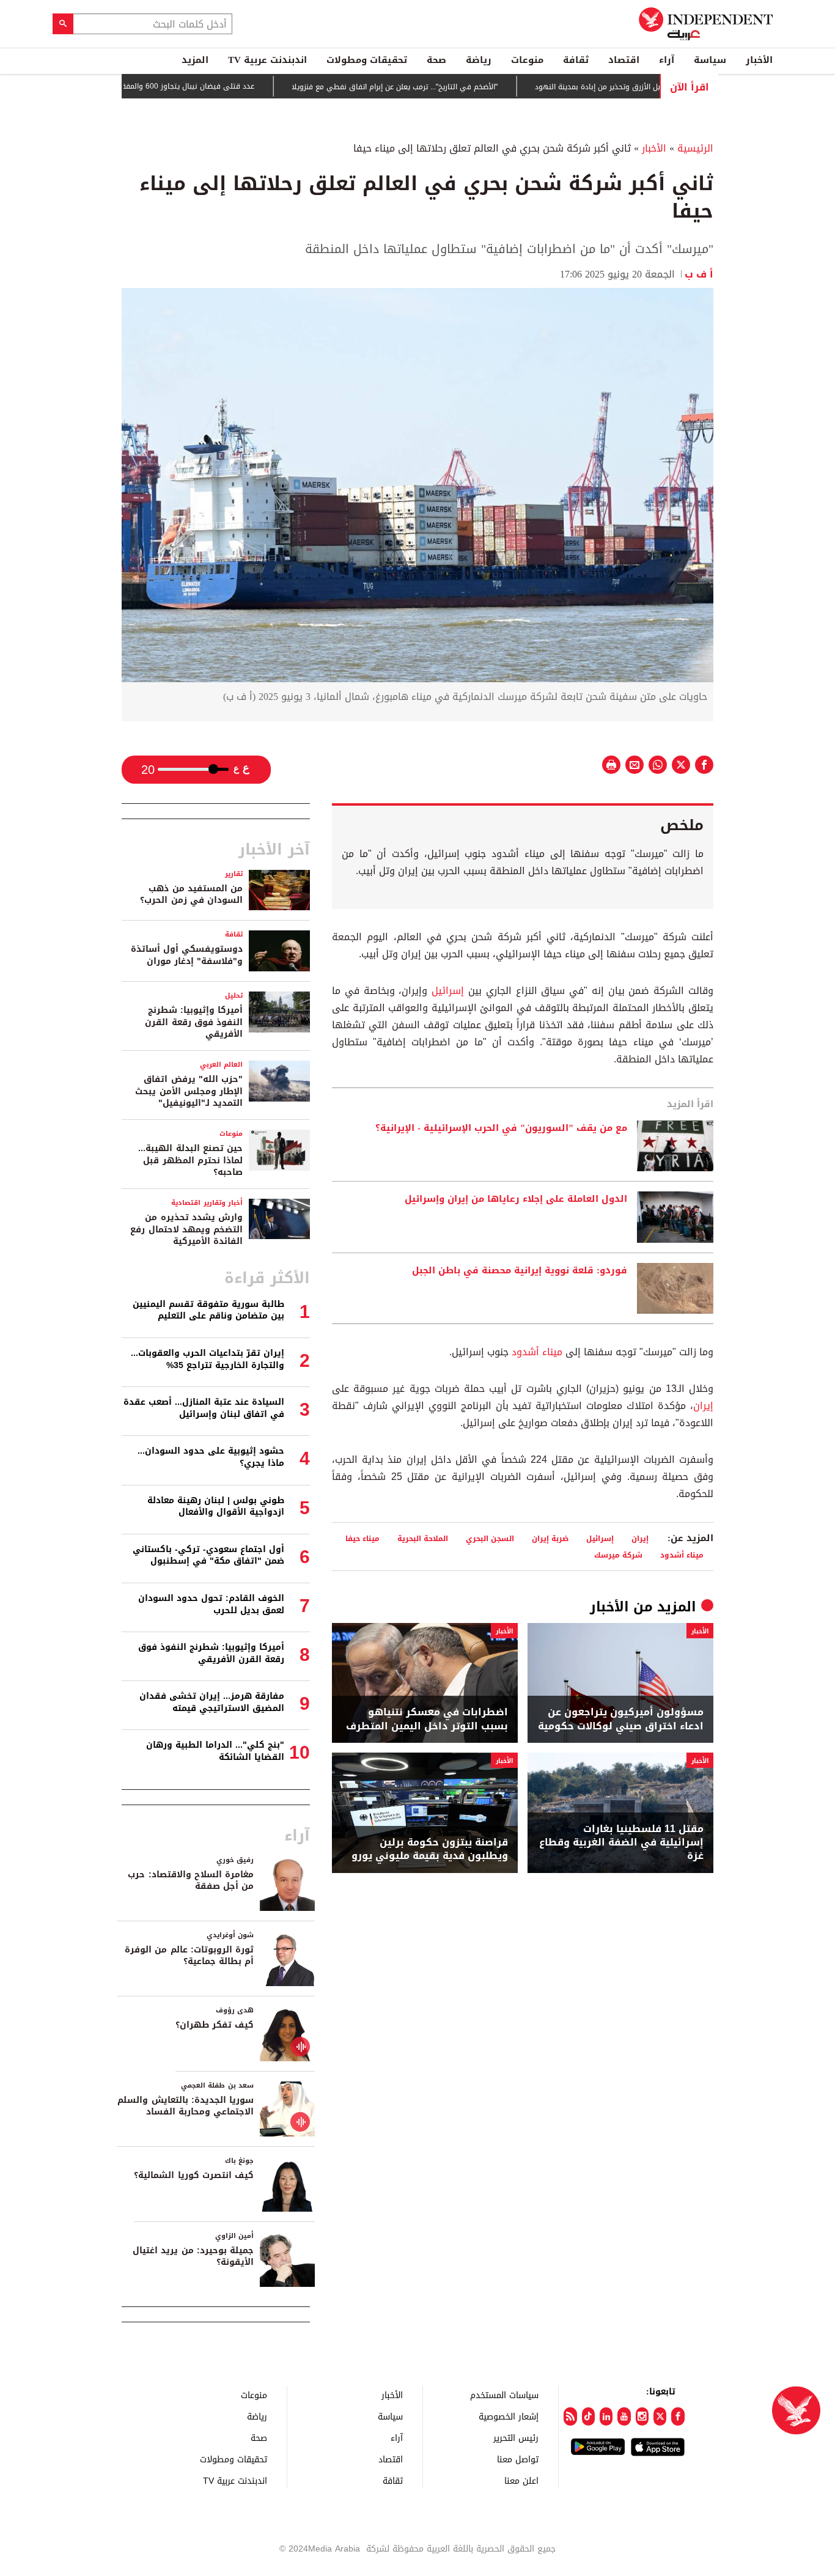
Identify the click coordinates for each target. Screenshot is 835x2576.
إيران (703, 1406)
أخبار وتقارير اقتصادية (207, 1203)
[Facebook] (678, 2416)
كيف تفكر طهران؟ (215, 2025)
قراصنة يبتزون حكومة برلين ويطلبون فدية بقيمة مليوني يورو (430, 1849)
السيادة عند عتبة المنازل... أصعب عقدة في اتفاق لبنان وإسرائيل (204, 1408)
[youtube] (624, 2416)
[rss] (570, 2416)
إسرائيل (446, 991)
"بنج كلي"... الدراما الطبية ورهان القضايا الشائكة (215, 1751)
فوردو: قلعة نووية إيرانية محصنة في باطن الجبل (520, 1271)
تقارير (234, 874)
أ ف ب (699, 274)
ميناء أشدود (535, 1352)
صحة (436, 60)
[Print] (611, 765)
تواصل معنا (518, 2459)
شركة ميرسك (618, 1555)
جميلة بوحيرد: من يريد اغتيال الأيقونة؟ (193, 2257)
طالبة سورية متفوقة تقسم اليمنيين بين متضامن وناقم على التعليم (208, 1310)
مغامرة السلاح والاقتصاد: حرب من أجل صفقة (191, 1881)
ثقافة (576, 60)
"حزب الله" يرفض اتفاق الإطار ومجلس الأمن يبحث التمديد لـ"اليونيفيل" (189, 1091)
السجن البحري (490, 1538)
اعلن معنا (521, 2480)
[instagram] (642, 2416)
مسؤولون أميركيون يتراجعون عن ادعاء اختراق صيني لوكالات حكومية (621, 1719)
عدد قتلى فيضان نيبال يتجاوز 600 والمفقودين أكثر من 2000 (199, 86)
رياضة (479, 60)
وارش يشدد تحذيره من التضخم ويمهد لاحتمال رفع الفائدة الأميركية (186, 1229)
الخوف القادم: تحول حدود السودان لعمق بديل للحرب (211, 1604)
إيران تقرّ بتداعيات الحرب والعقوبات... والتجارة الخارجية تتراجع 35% (208, 1359)
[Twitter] (660, 2416)
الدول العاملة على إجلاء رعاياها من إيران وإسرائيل (516, 1199)
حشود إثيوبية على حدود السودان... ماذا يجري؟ (211, 1457)
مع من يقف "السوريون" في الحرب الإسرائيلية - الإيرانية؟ (501, 1128)
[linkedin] (606, 2416)
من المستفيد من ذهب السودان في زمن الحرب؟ (191, 895)
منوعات (527, 60)
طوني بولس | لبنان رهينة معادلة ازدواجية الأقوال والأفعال (216, 1507)
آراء (667, 60)
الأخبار (759, 60)
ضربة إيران (550, 1538)
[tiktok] (588, 2416)
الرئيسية (695, 148)
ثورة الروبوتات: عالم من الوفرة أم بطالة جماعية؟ (189, 1956)
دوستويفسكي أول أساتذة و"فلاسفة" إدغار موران (187, 955)
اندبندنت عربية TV (267, 60)
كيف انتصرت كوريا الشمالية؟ (194, 2175)
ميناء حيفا (362, 1538)
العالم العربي (221, 1065)
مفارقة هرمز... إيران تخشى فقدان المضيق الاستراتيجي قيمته (212, 1702)
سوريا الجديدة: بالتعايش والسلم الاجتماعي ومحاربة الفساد (186, 2106)
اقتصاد (624, 60)
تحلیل (234, 995)
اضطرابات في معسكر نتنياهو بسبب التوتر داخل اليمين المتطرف (427, 1719)
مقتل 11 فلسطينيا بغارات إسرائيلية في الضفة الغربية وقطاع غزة (621, 1843)
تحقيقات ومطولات (367, 60)
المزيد (195, 60)
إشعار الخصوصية (509, 2416)
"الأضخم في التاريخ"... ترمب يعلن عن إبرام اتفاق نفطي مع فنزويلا (436, 87)
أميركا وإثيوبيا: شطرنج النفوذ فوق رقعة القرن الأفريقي (194, 1022)
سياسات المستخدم (504, 2395)
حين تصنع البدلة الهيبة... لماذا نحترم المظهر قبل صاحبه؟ (190, 1160)
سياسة (710, 60)
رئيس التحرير (516, 2438)
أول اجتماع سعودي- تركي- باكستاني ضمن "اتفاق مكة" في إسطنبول (208, 1555)
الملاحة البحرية (423, 1538)
